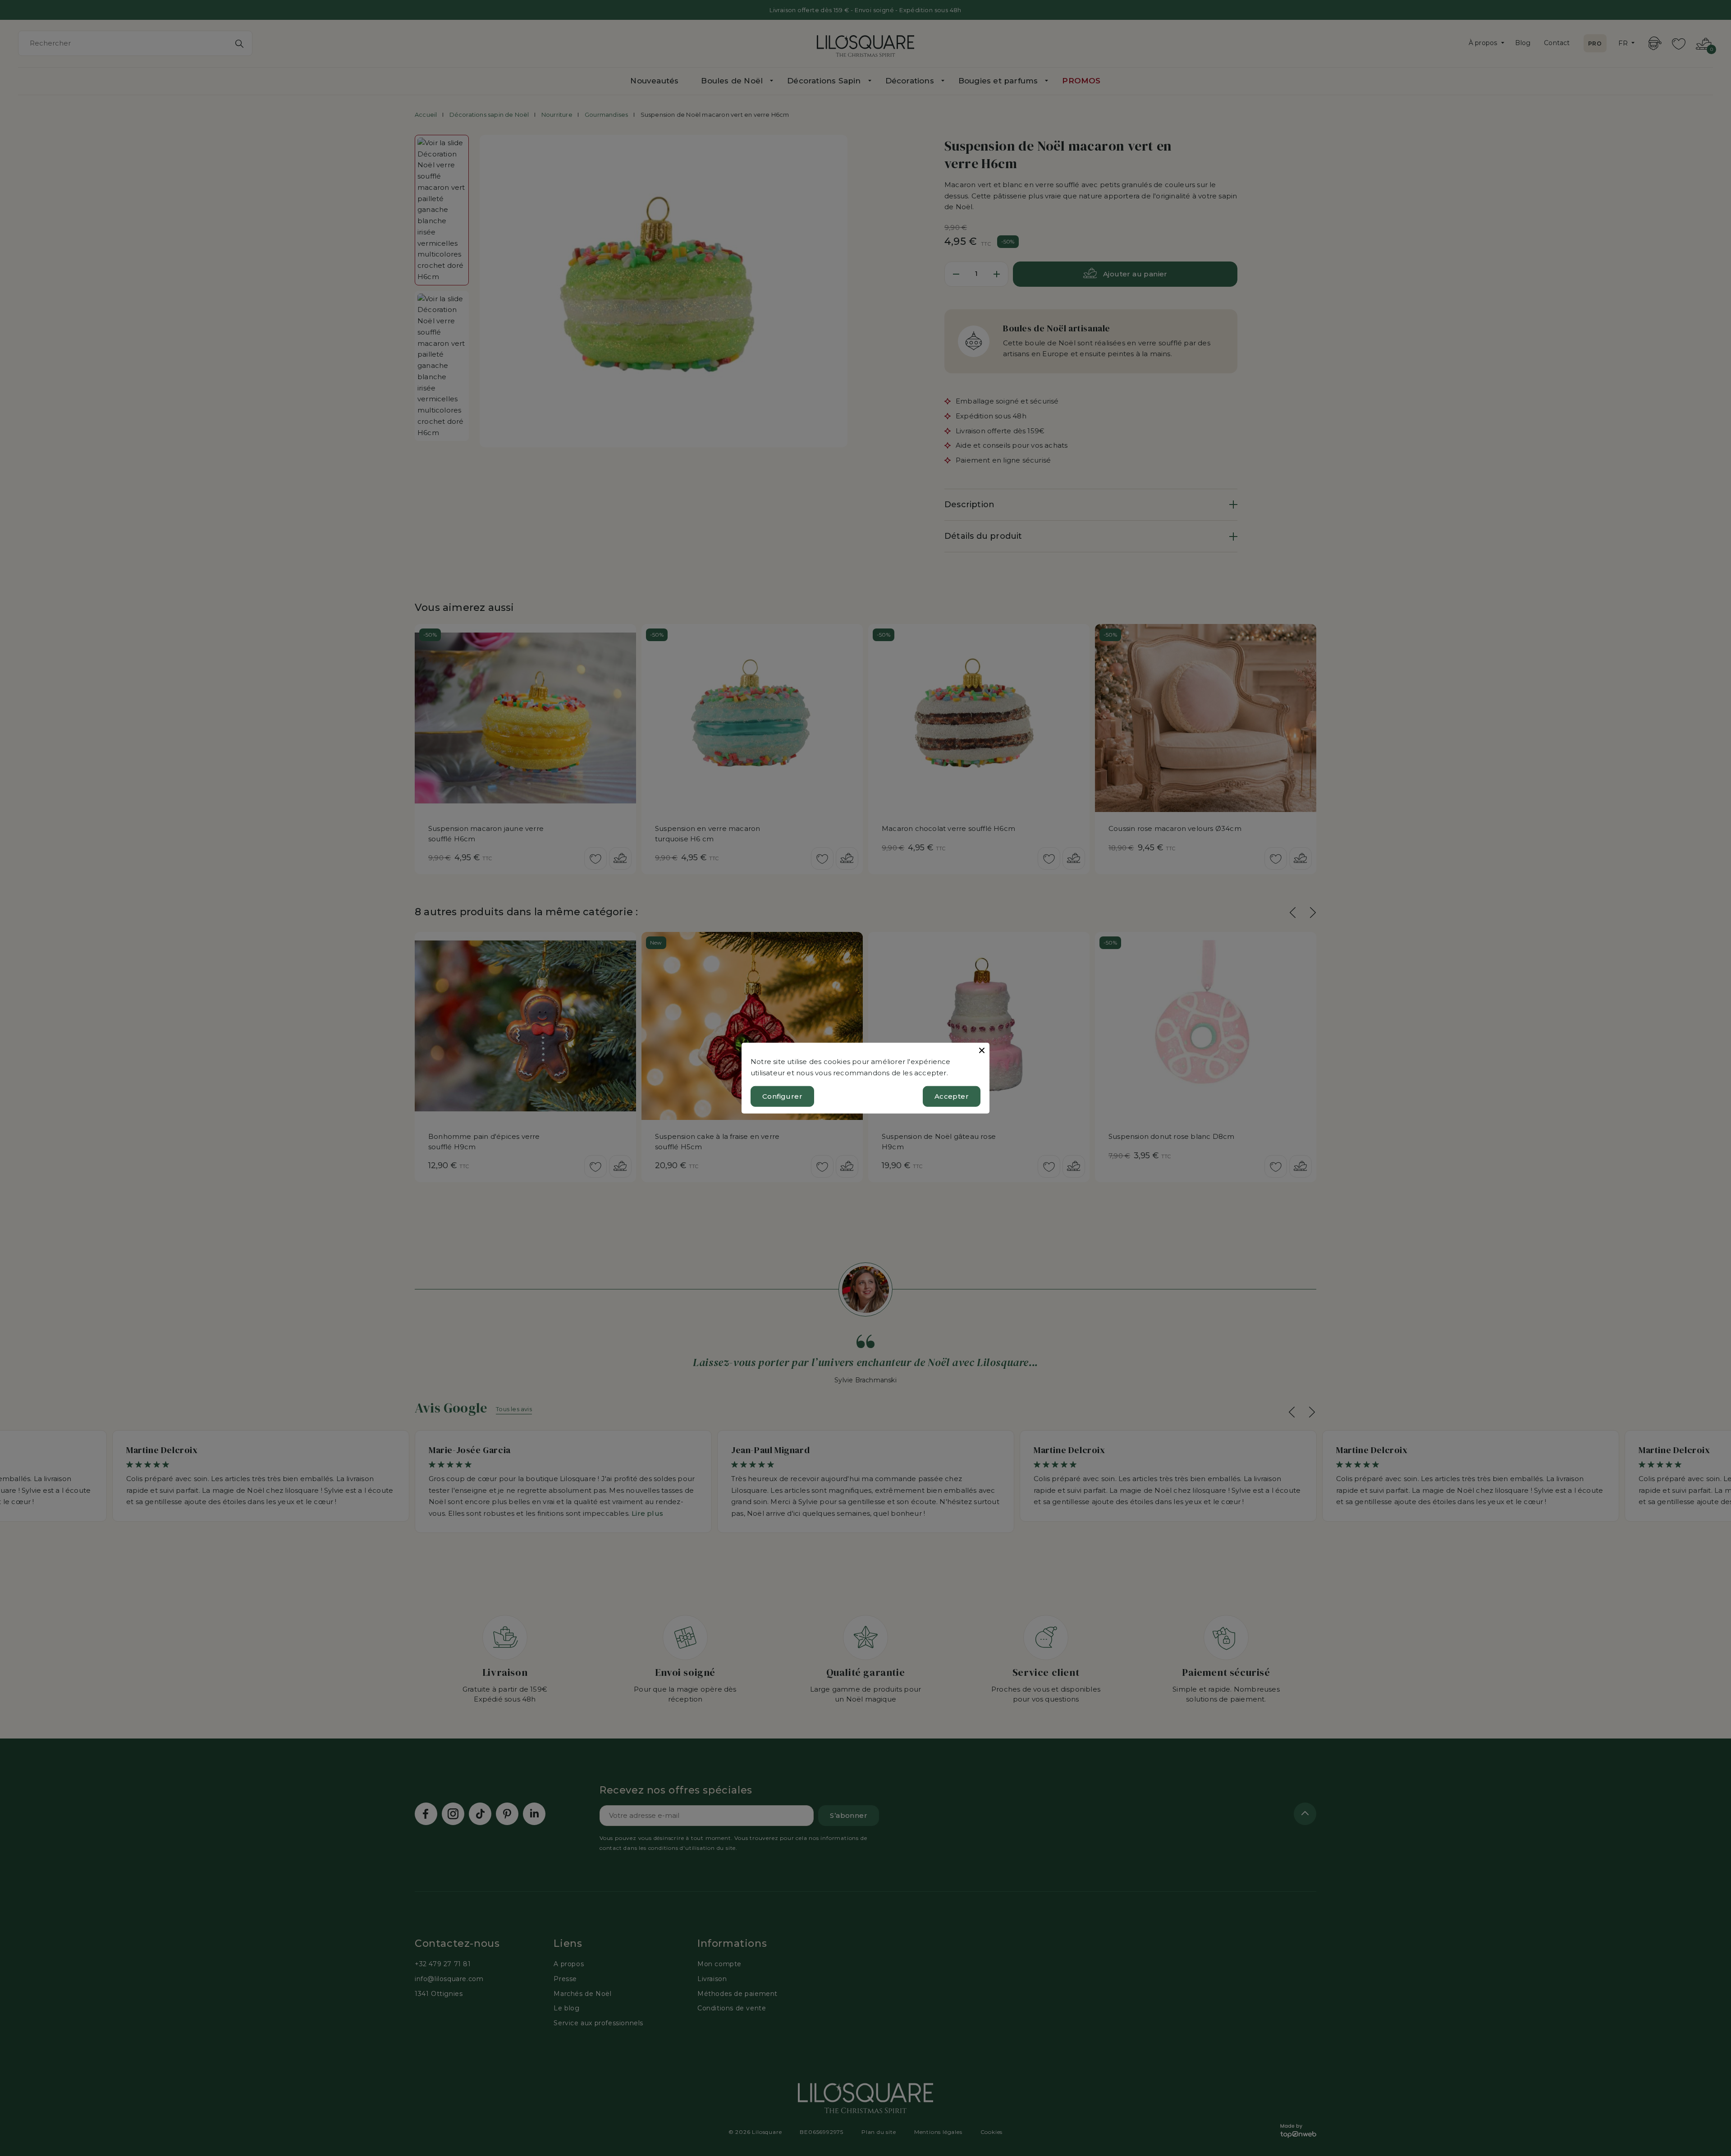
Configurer (782, 1096)
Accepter (952, 1096)
